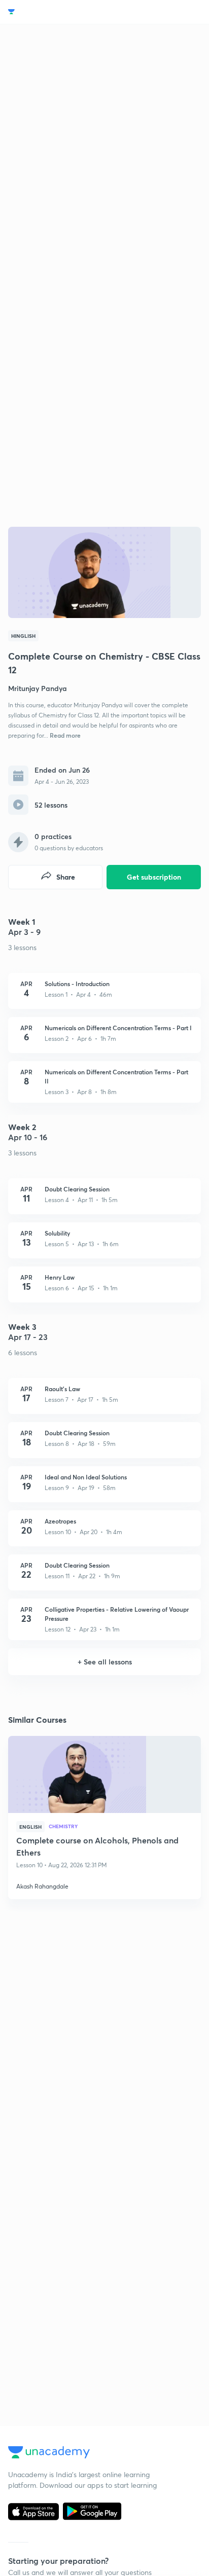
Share (66, 877)
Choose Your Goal (53, 12)
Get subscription (154, 877)
